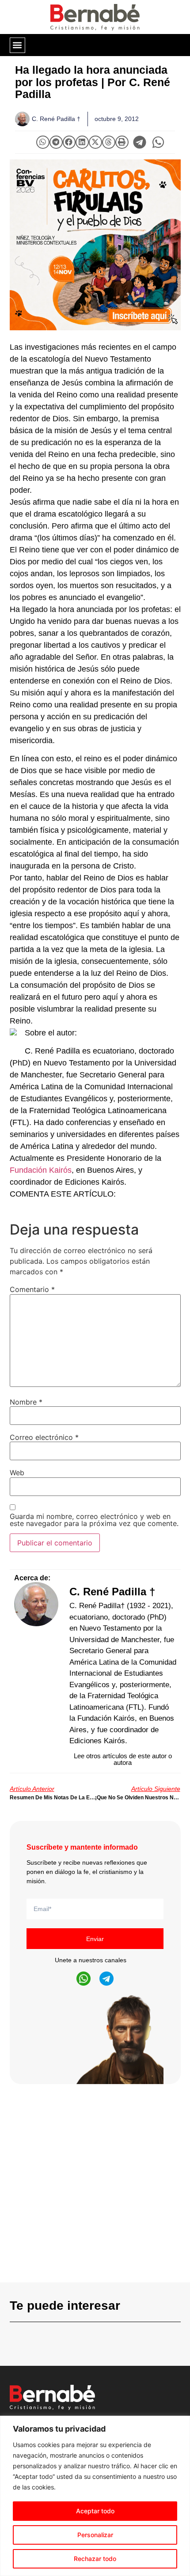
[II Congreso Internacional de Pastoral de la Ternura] (95, 245)
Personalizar (95, 2535)
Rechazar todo (95, 2559)
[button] (17, 45)
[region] (95, 2496)
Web (17, 1473)
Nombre (26, 1402)
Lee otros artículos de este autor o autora (123, 1759)
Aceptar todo (95, 2511)
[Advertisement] (95, 2187)
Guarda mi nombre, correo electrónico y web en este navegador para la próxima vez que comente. (94, 1520)
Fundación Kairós (41, 1170)
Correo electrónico (44, 1437)
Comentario (32, 1289)
